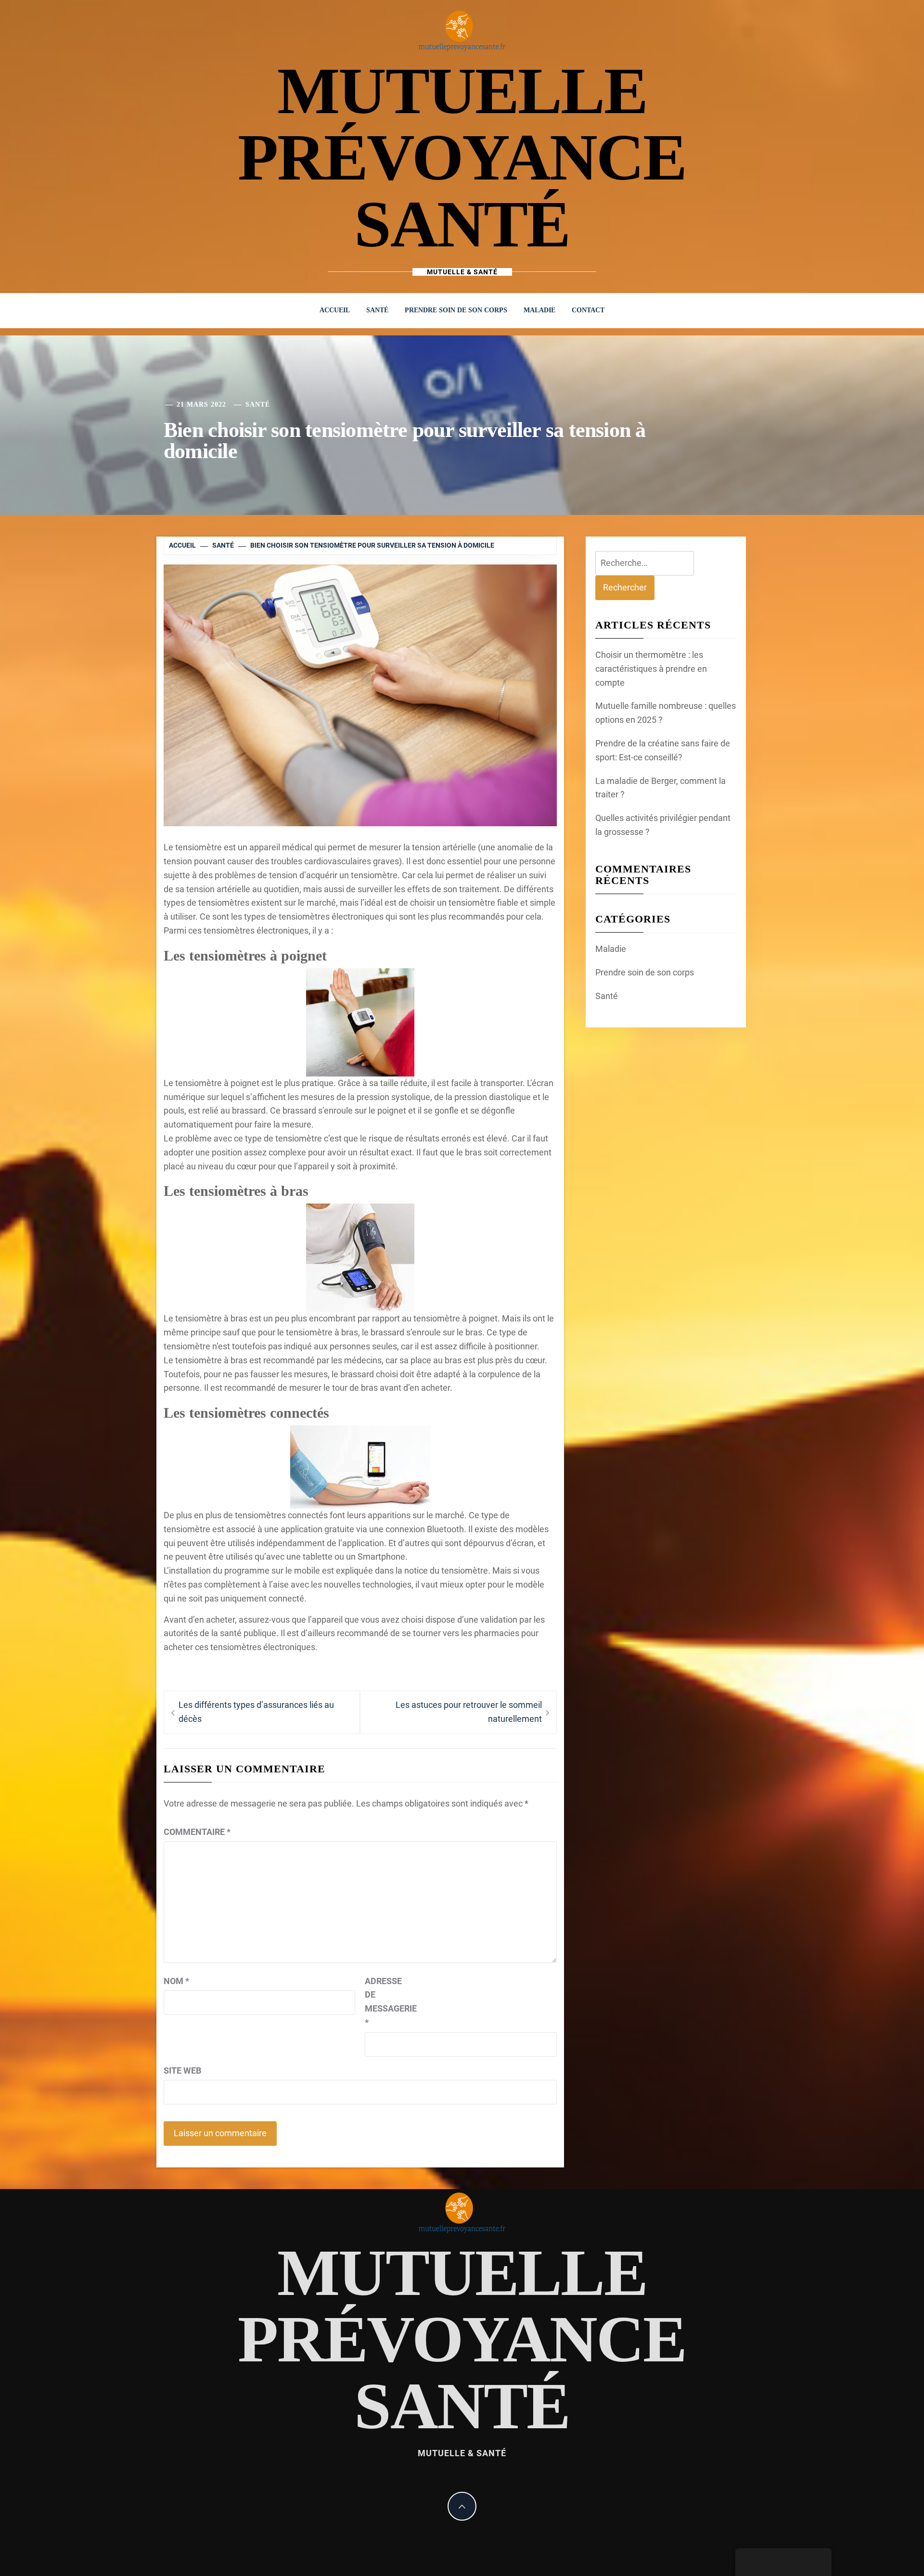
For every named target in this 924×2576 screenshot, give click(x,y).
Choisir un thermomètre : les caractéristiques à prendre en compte (651, 669)
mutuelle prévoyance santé (462, 157)
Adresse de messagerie (389, 2002)
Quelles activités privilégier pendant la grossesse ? (663, 825)
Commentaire (197, 1832)
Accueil (335, 310)
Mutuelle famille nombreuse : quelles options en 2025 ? (666, 713)
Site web (182, 2070)
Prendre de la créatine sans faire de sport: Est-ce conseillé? (663, 750)
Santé (377, 310)
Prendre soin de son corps (456, 310)
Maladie (539, 310)
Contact (588, 310)
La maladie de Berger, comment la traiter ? (661, 788)
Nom (176, 1981)
